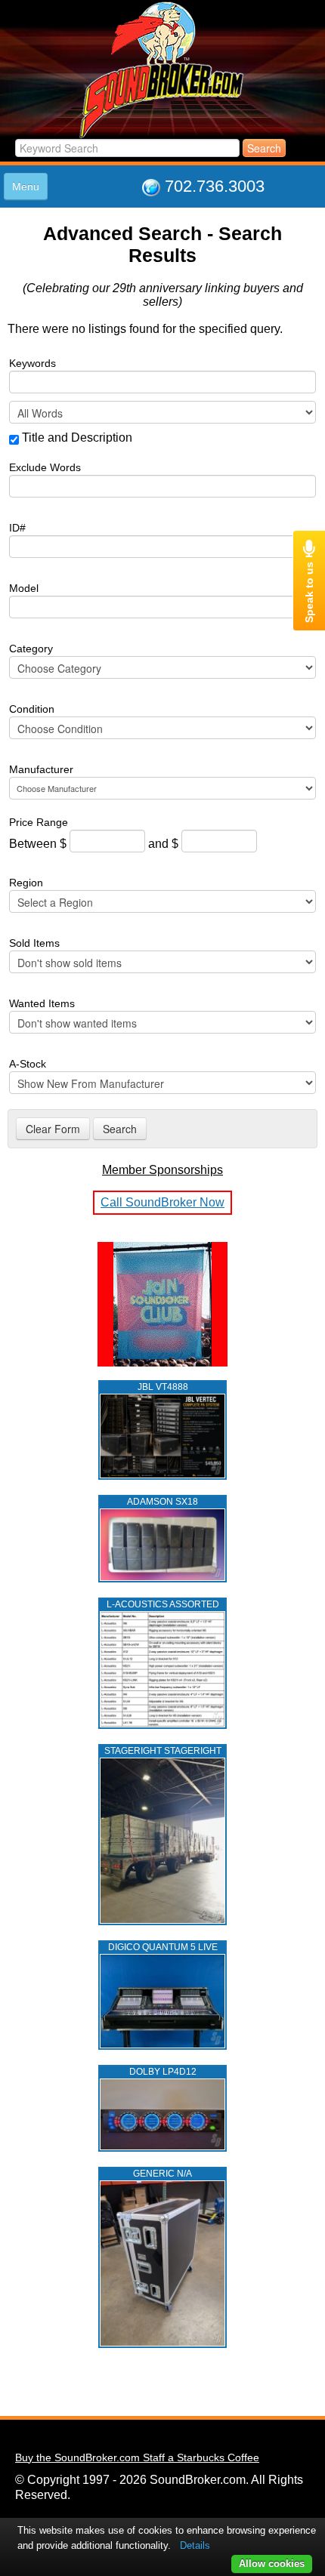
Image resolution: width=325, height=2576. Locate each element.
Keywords (32, 363)
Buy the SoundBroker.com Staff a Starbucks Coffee (137, 2457)
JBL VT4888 (163, 1387)
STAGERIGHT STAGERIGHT (163, 1751)
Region (26, 883)
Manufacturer (41, 769)
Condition (32, 709)
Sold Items (34, 943)
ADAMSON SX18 (162, 1502)
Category (31, 649)
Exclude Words (45, 467)
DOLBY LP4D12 (163, 2072)
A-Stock (28, 1064)
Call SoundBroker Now (162, 1202)
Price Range (39, 822)
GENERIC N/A (162, 2174)
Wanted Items (42, 1003)
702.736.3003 (215, 186)
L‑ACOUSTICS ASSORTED (163, 1604)
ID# (17, 528)
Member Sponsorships (162, 1170)
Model (24, 588)
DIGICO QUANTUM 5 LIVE (163, 1947)
